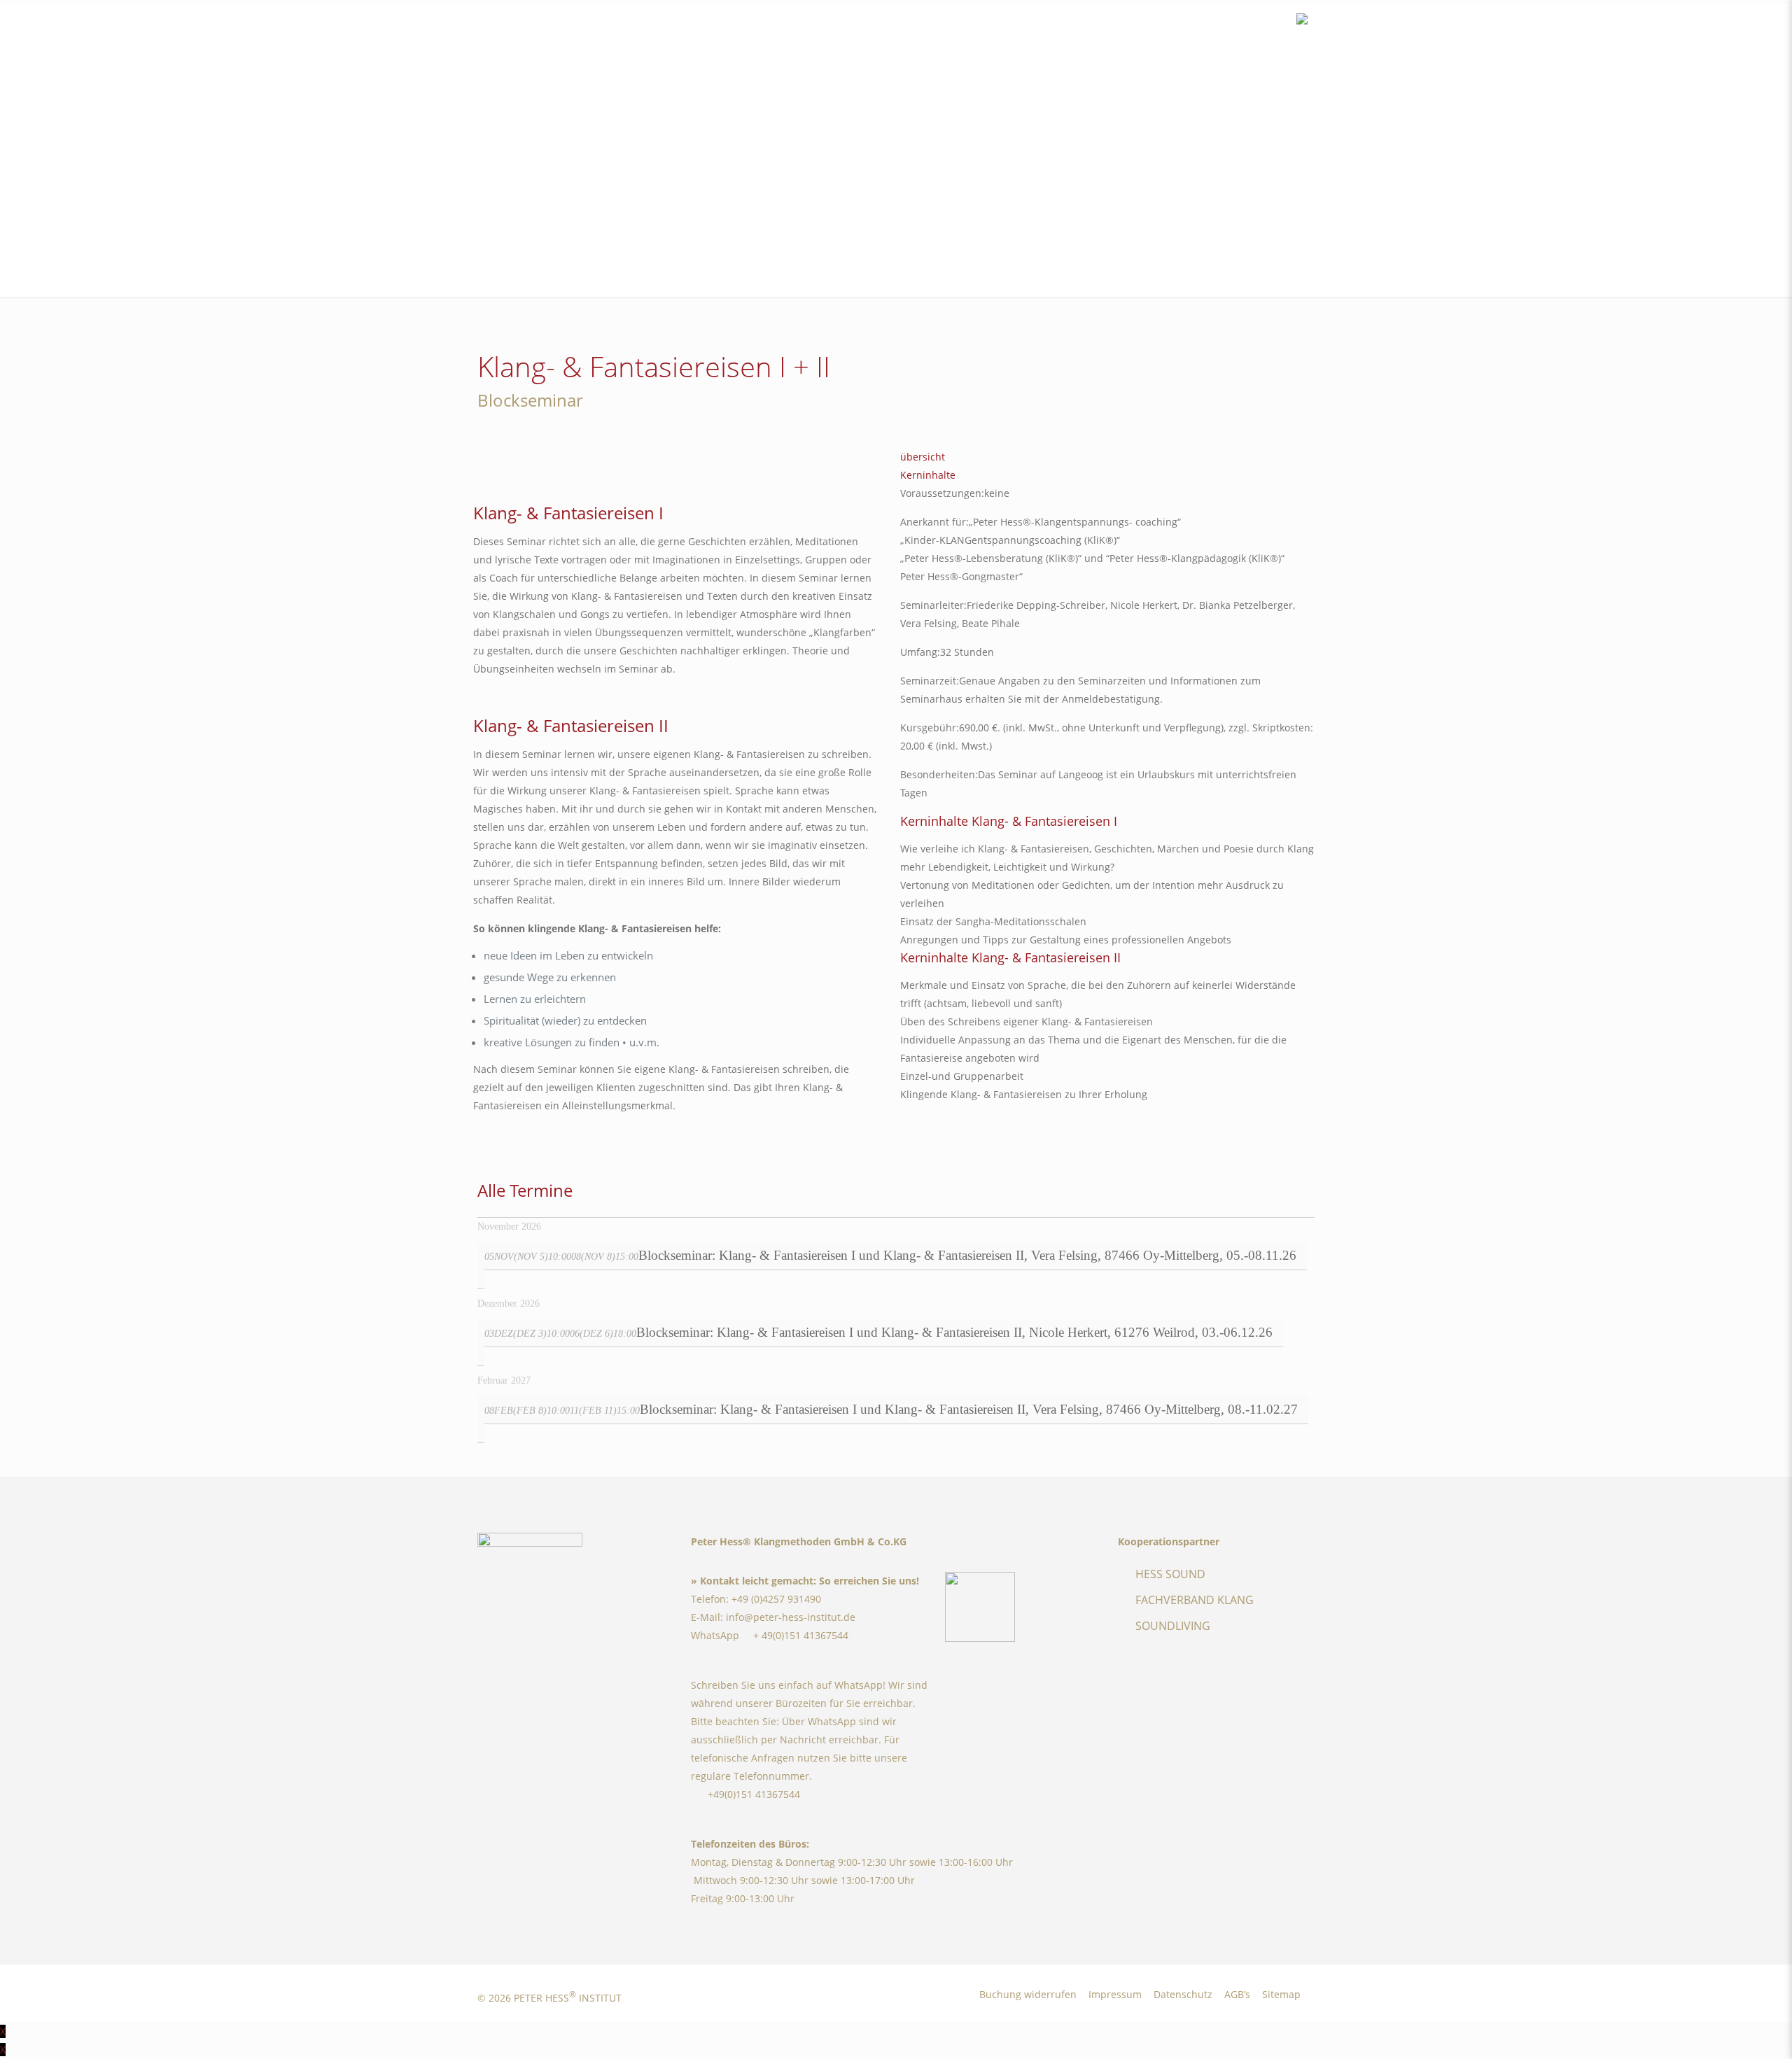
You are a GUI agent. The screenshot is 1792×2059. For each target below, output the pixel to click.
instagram (1235, 21)
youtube (1256, 21)
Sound (1277, 21)
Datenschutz (1183, 1994)
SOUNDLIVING (1173, 1626)
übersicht (923, 457)
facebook (1214, 21)
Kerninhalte (928, 475)
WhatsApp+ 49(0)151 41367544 (770, 1635)
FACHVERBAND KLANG (1195, 1600)
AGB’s (1237, 1994)
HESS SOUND (1170, 1574)
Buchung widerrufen (1028, 1994)
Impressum (1115, 1994)
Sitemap (1281, 1994)
